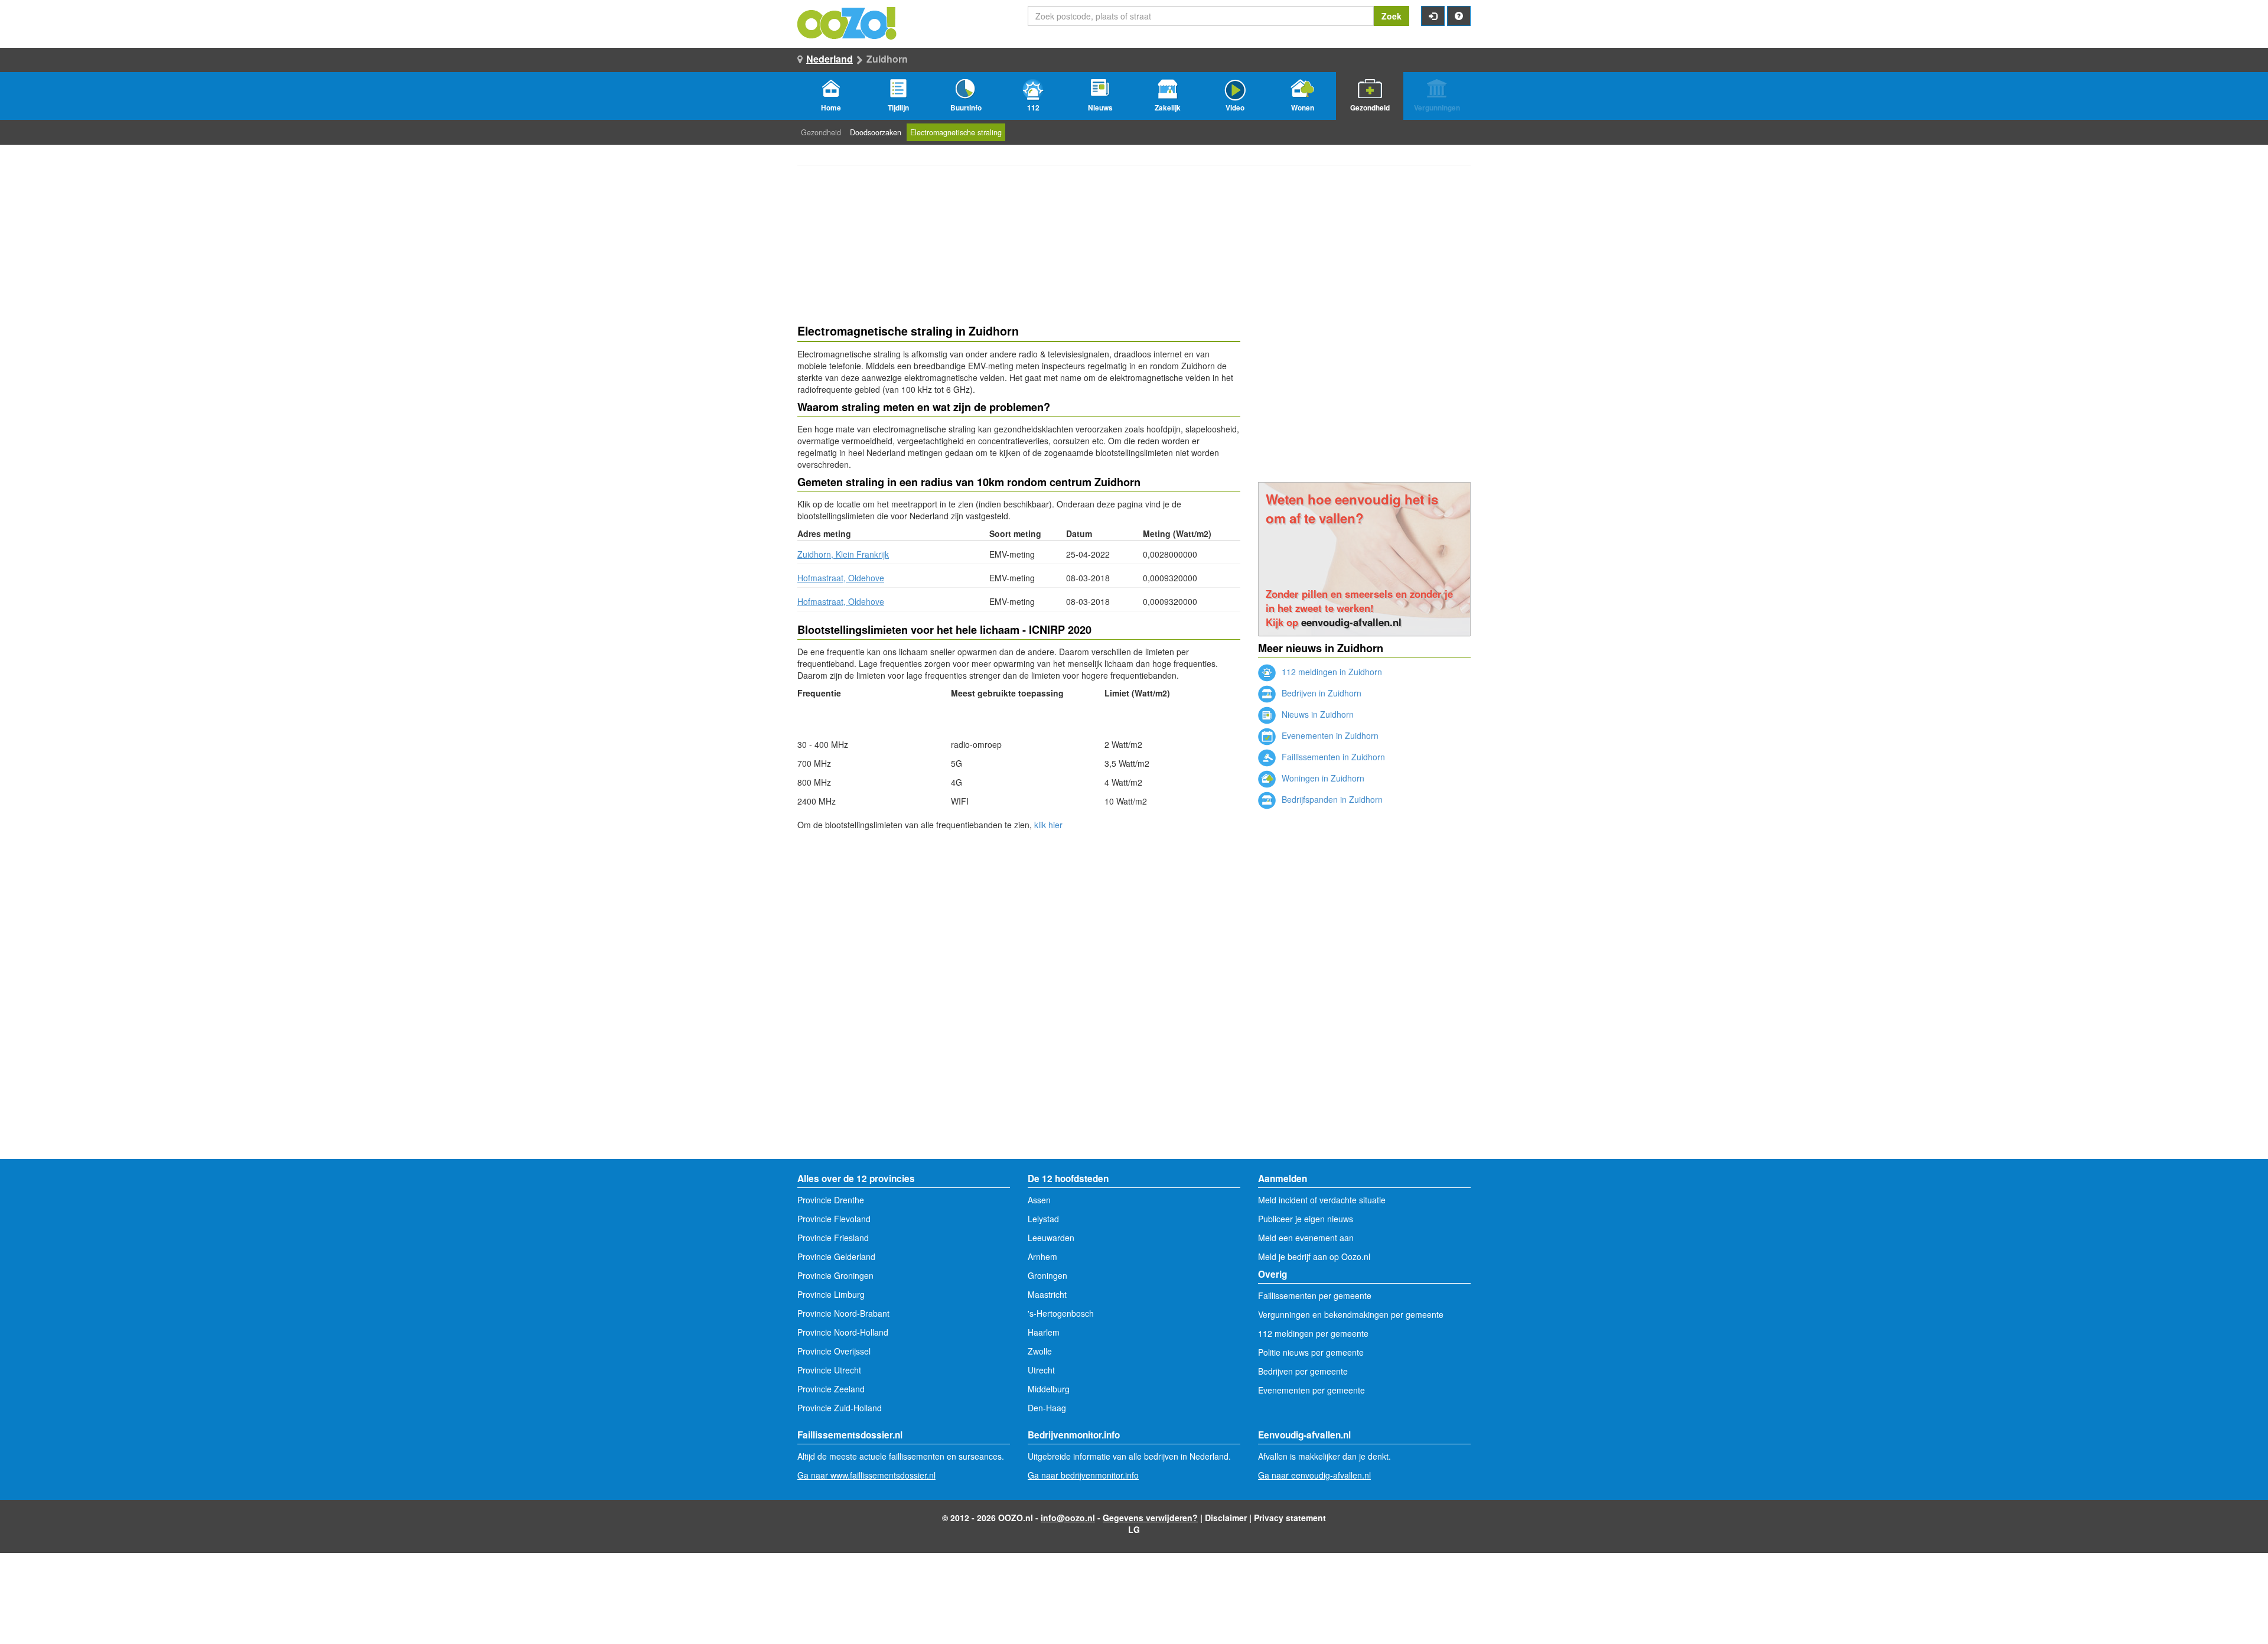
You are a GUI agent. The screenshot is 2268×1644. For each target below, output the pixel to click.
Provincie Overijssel (834, 1351)
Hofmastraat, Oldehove (841, 578)
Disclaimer (1226, 1518)
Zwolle (1040, 1351)
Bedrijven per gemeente (1303, 1371)
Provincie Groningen (835, 1275)
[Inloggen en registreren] (1433, 16)
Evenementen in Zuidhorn (1329, 735)
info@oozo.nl (1068, 1518)
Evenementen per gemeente (1311, 1390)
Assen (1039, 1200)
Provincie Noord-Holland (843, 1332)
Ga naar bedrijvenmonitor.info (1083, 1475)
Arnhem (1042, 1256)
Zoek (1392, 16)
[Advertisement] (1019, 925)
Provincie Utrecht (829, 1370)
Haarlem (1044, 1332)
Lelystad (1043, 1219)
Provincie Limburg (831, 1294)
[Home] (848, 22)
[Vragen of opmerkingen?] (1459, 16)
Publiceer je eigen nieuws (1306, 1219)
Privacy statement (1290, 1518)
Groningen (1047, 1275)
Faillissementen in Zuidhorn (1332, 757)
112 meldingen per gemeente (1313, 1333)
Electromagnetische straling (956, 132)
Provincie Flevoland (834, 1219)
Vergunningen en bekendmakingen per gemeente (1351, 1314)
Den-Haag (1047, 1408)
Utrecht (1041, 1370)
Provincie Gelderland (836, 1256)
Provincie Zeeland (831, 1389)
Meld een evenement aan (1306, 1238)
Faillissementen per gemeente (1315, 1295)
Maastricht (1047, 1294)
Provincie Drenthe (831, 1200)
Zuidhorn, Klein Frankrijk (843, 554)
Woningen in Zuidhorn (1322, 778)
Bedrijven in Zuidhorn (1320, 693)
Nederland (830, 59)
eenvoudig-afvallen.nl (1351, 622)
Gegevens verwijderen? (1150, 1518)
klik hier (1048, 825)
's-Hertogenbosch (1061, 1313)
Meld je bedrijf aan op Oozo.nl (1314, 1256)
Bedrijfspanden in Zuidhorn (1331, 799)
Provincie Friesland (833, 1238)
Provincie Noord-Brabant (843, 1313)
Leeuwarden (1051, 1238)
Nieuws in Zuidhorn (1317, 714)
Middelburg (1049, 1389)
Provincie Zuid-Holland (840, 1408)
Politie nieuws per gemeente (1311, 1352)
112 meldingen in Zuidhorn (1331, 672)
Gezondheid (821, 132)
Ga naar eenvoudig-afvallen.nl (1314, 1475)
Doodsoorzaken (876, 132)
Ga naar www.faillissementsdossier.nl (866, 1475)
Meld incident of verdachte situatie (1322, 1200)
